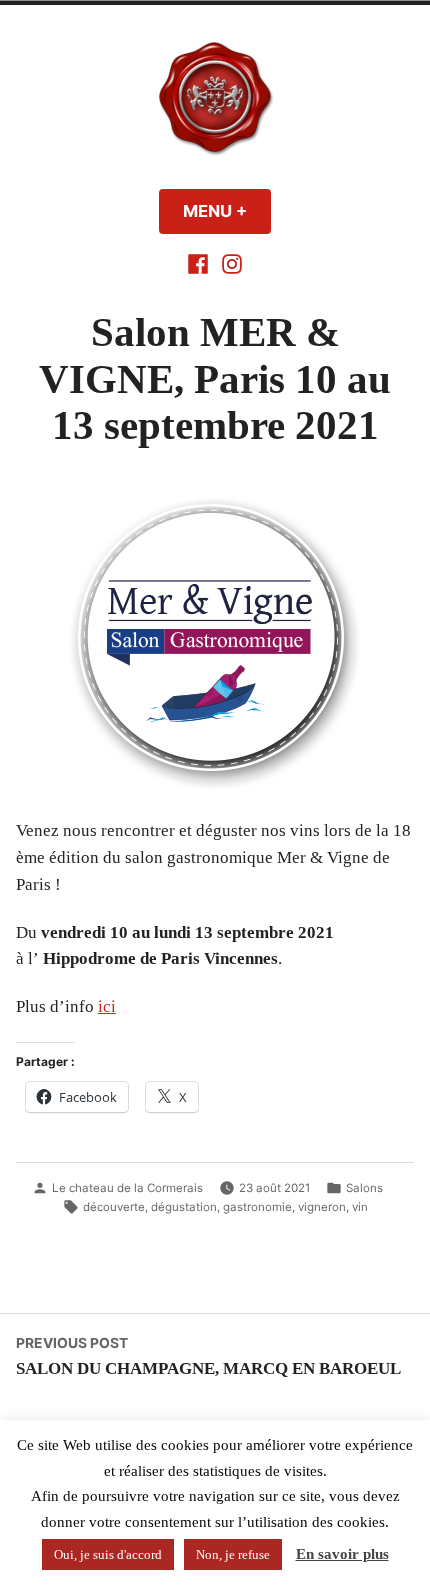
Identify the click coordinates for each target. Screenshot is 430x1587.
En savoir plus (342, 1554)
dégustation (184, 1207)
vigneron (322, 1207)
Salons (364, 1188)
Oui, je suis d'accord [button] (108, 1554)
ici (107, 1006)
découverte (114, 1207)
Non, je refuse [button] (233, 1554)
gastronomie (257, 1207)
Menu (227, 211)
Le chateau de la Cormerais (127, 1188)
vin (360, 1207)
